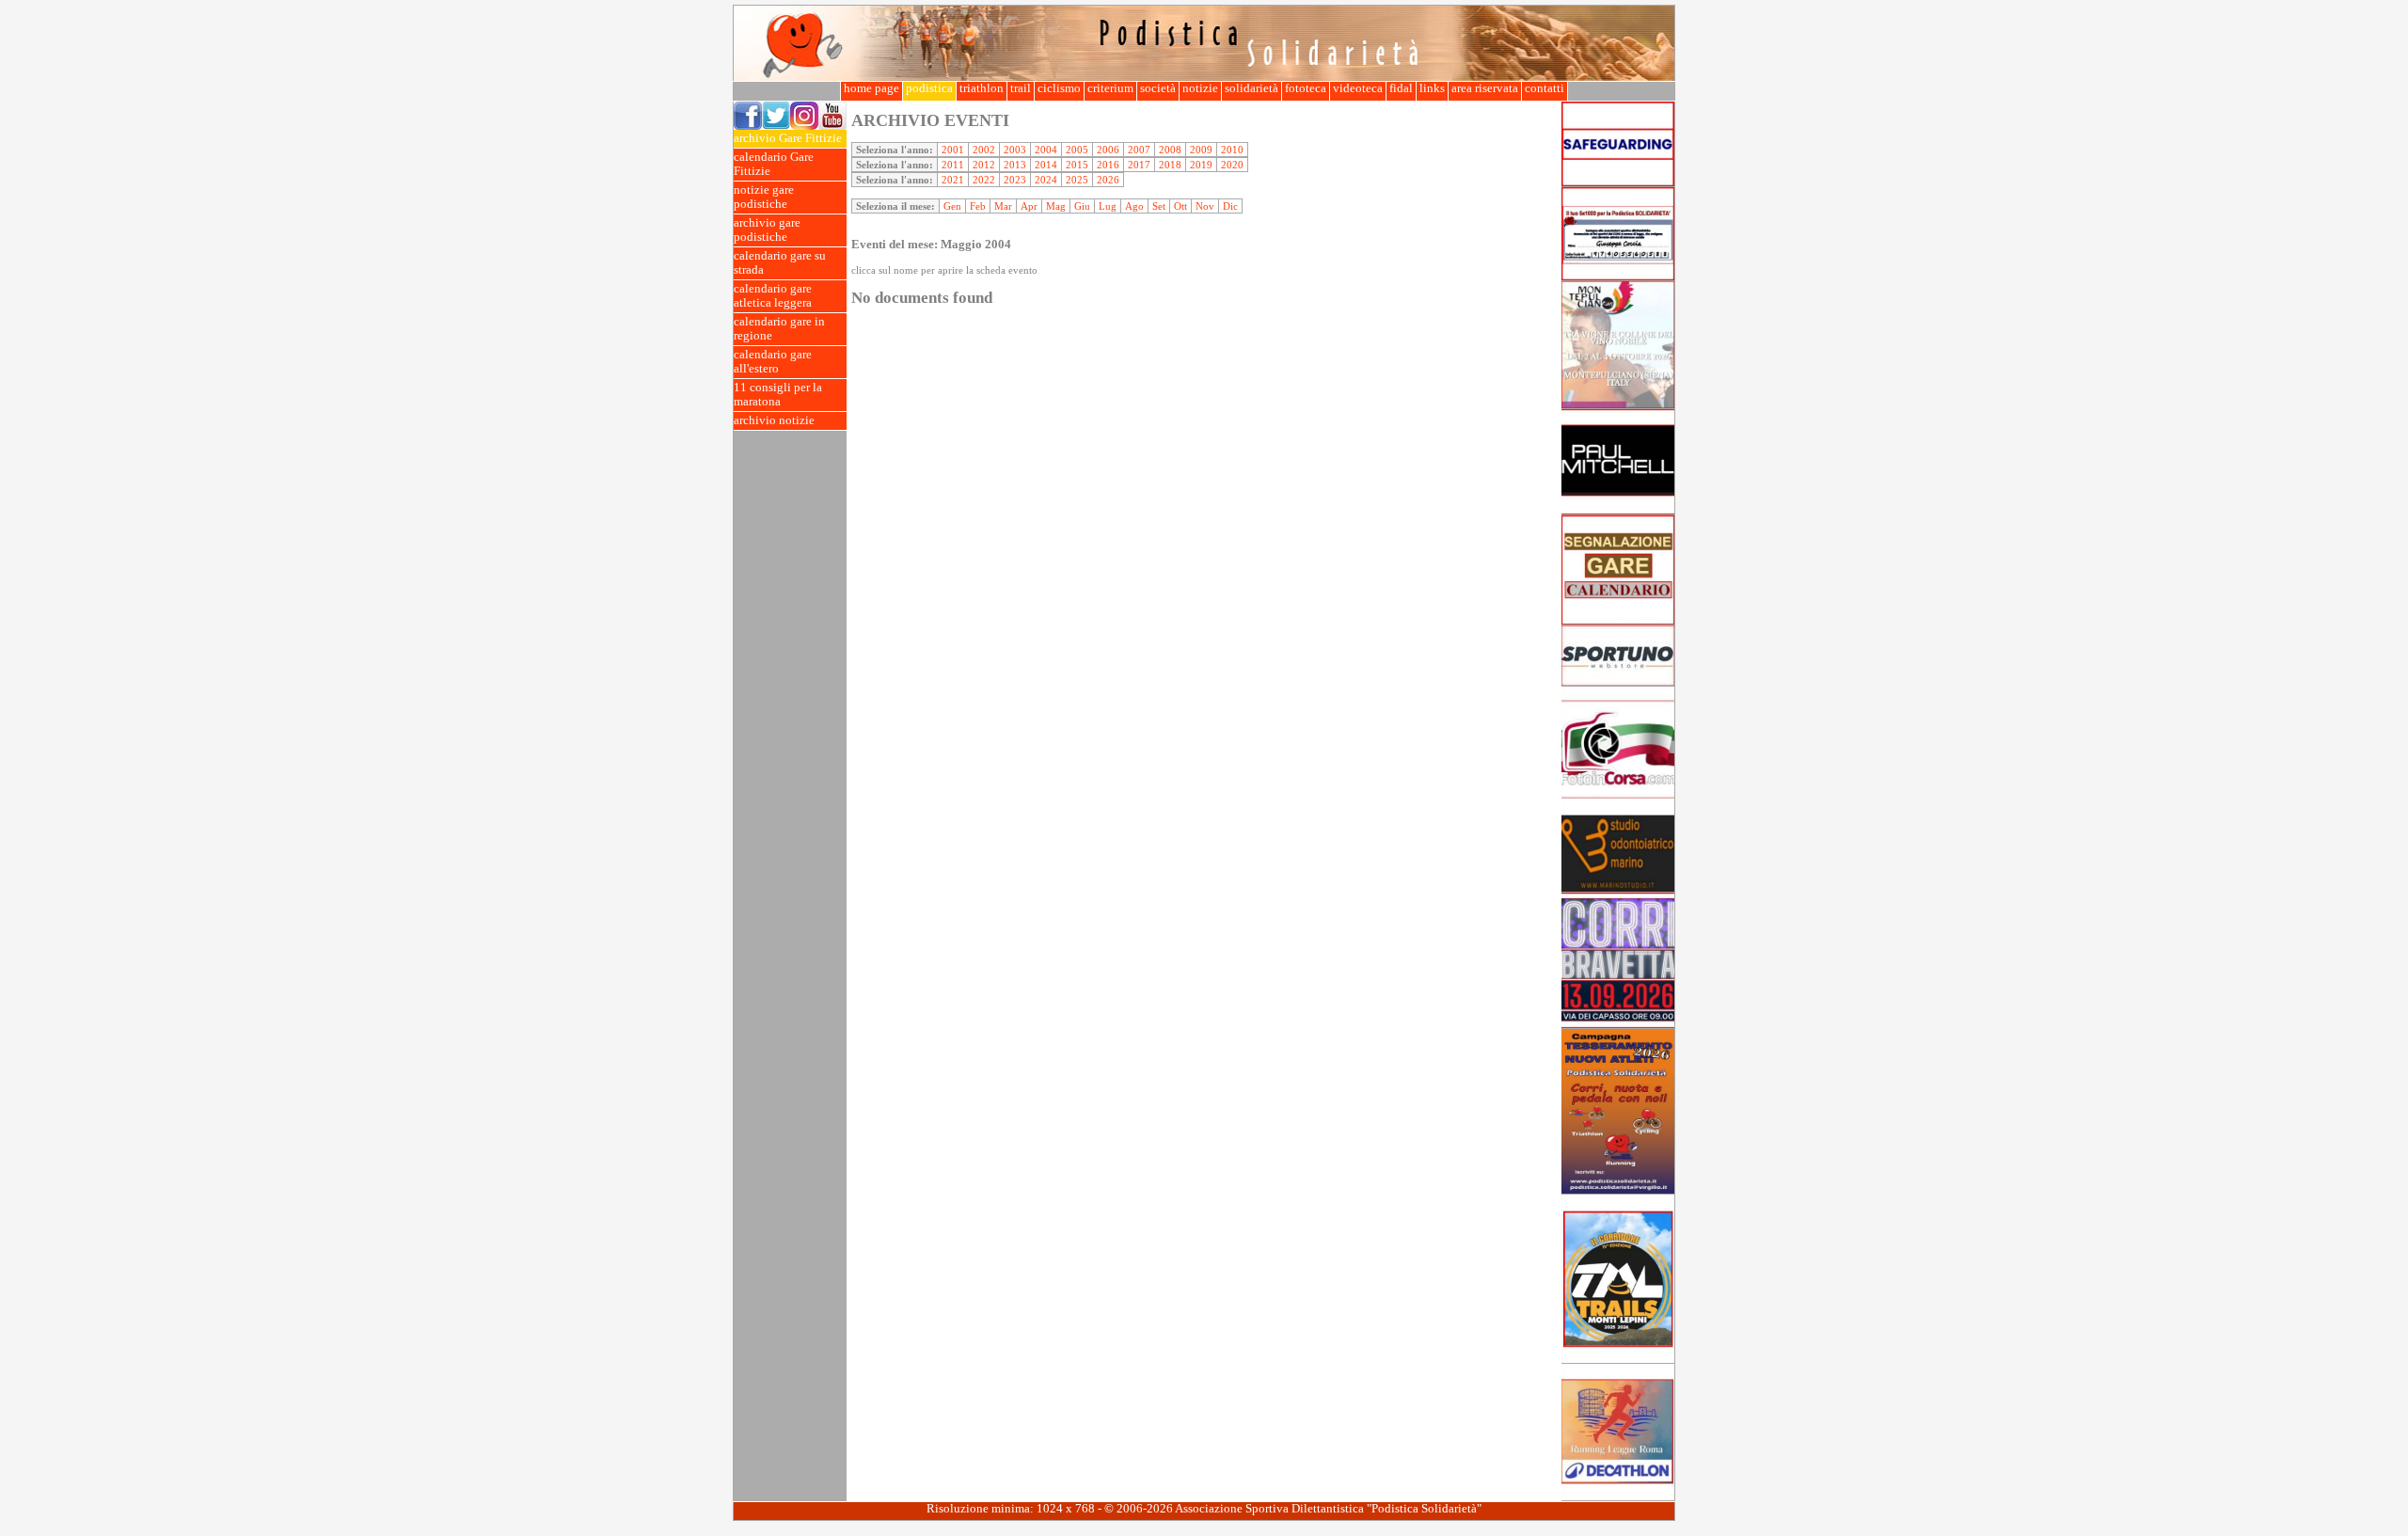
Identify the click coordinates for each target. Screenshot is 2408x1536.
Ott (1180, 206)
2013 (1015, 165)
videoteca (1358, 88)
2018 (1170, 165)
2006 (1108, 150)
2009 (1201, 150)
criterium (1110, 88)
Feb (978, 206)
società (1158, 88)
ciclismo (1059, 88)
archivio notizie (774, 420)
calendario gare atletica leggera (773, 296)
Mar (1003, 206)
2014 (1046, 165)
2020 (1232, 165)
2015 (1077, 165)
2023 (1015, 180)
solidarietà (1252, 88)
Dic (1230, 206)
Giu (1082, 206)
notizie (1200, 88)
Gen (952, 206)
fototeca (1306, 88)
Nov (1205, 206)
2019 (1201, 165)
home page (871, 88)
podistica (929, 88)
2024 (1046, 180)
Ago (1134, 206)
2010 (1232, 150)
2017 (1139, 165)
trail (1021, 88)
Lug (1108, 206)
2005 (1077, 150)
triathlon (982, 88)
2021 (953, 180)
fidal (1401, 88)
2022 (984, 180)
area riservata (1485, 88)
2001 (953, 150)
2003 (1015, 150)
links (1432, 88)
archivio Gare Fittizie (788, 138)
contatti (1545, 88)
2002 (984, 150)
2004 (1046, 150)
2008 (1170, 150)
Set (1159, 206)
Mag (1056, 206)
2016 (1108, 165)
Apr (1029, 206)
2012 (984, 165)
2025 (1077, 180)
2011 (953, 165)
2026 (1108, 180)
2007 (1139, 150)
